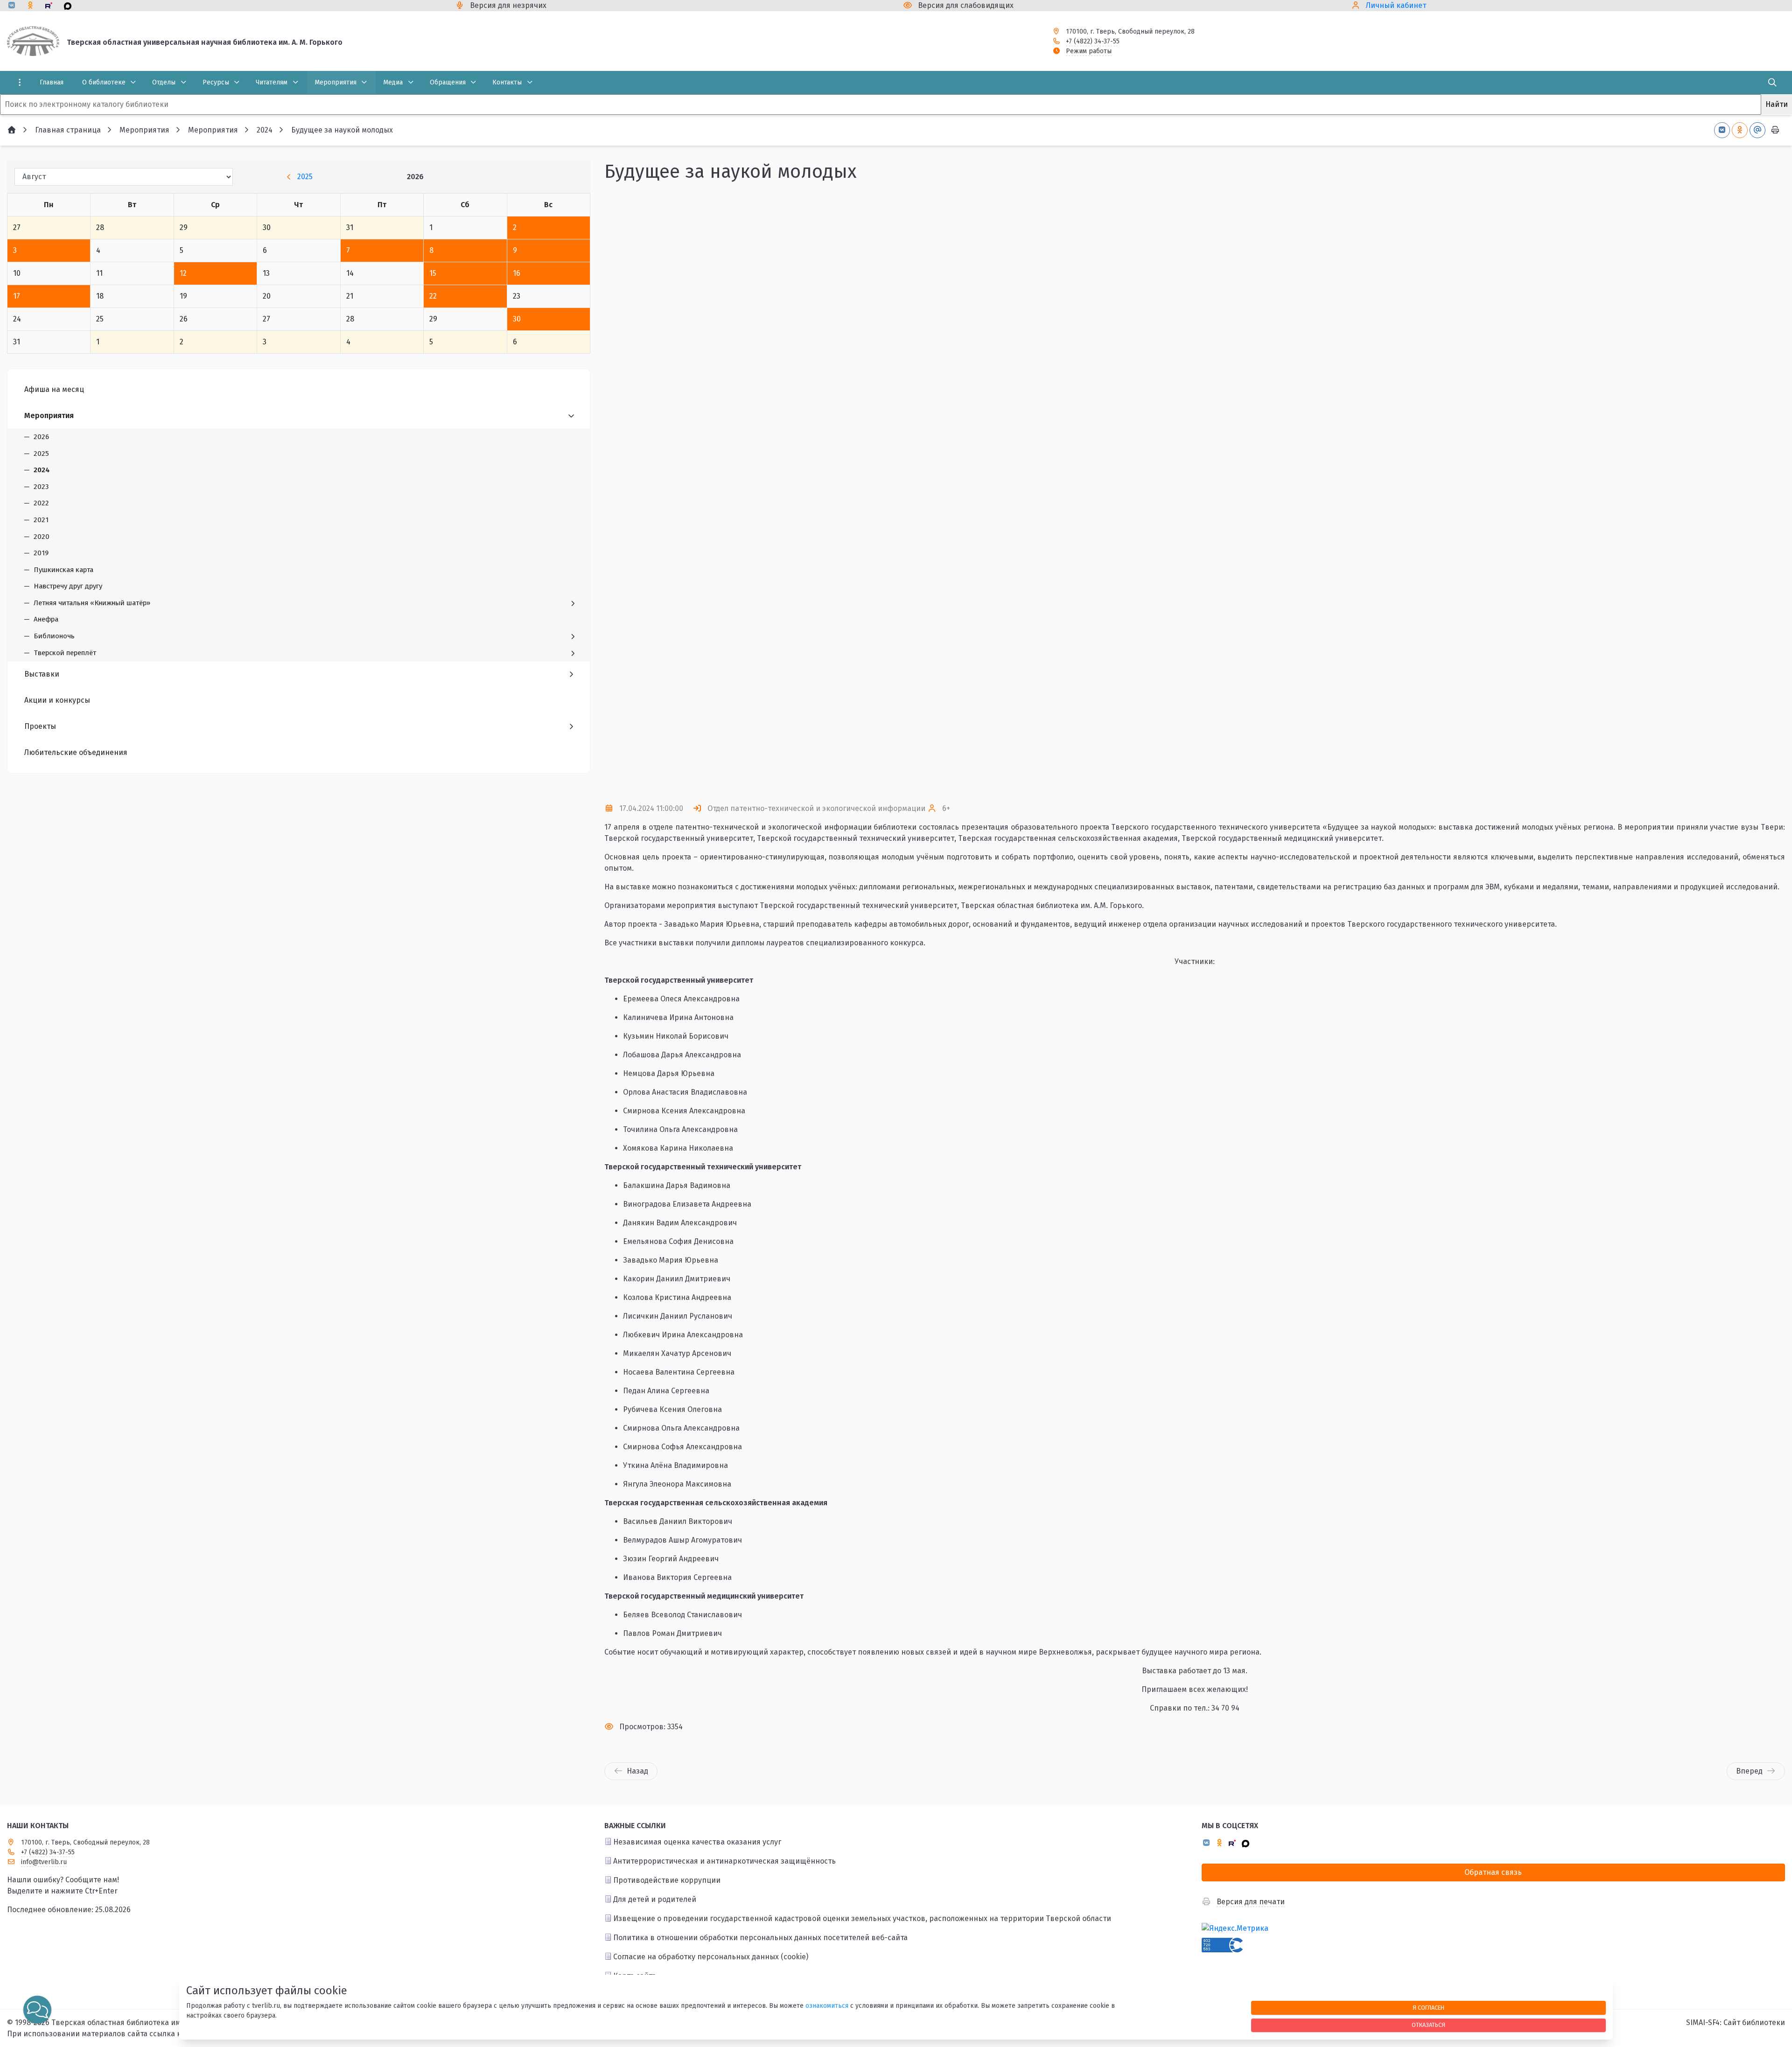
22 (433, 296)
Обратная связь (1493, 1872)
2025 (305, 177)
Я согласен (1428, 2008)
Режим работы (1089, 51)
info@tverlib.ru (44, 1862)
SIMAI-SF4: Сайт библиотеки (1736, 2023)
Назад (637, 1771)
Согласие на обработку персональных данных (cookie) (711, 1957)
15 (433, 273)
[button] (1763, 493)
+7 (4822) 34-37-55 (1093, 41)
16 (517, 273)
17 (17, 296)
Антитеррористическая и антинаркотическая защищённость (724, 1861)
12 (183, 273)
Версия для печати (1251, 1902)
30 (517, 319)
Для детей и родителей (655, 1899)
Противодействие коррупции (667, 1880)
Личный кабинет (1396, 5)
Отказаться (1428, 2025)
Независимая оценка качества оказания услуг (697, 1842)
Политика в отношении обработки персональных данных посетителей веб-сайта (760, 1938)
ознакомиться (827, 2006)
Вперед (1749, 1771)
